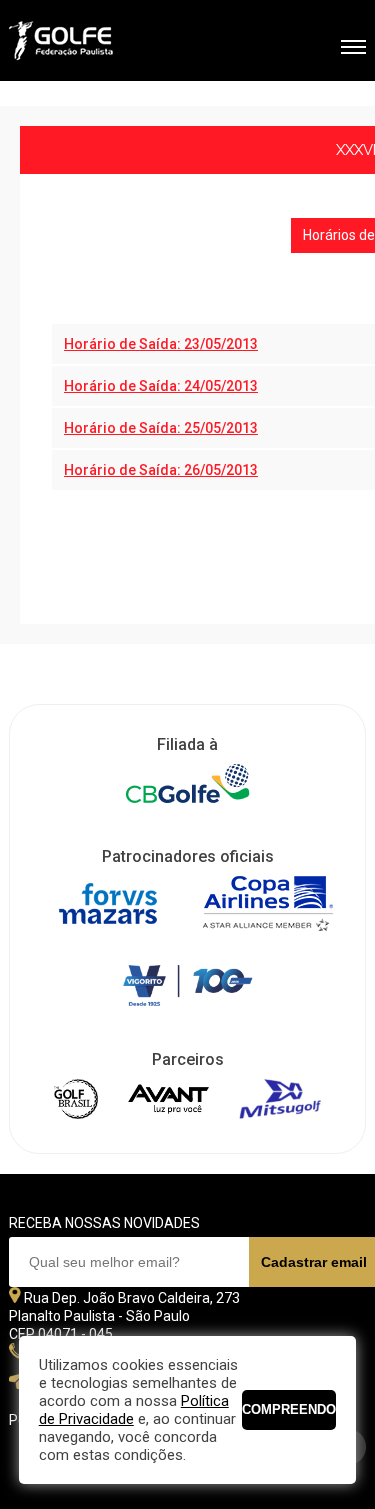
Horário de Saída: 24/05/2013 (161, 386)
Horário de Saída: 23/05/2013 (161, 344)
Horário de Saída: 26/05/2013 (161, 470)
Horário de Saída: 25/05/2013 (161, 428)
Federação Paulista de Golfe (116, 43)
